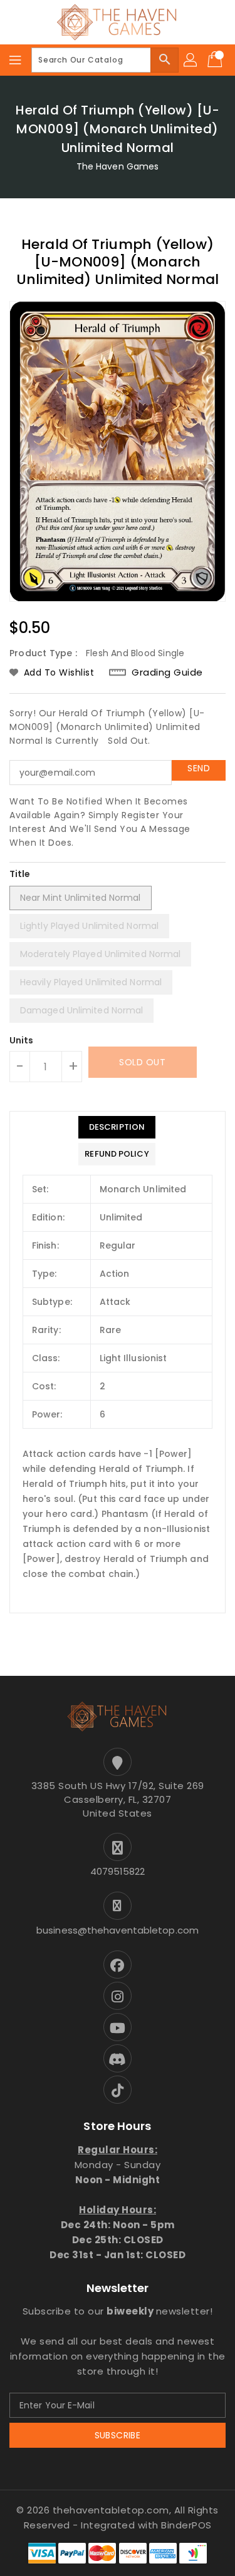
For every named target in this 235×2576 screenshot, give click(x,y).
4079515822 (118, 1871)
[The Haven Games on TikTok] (118, 2090)
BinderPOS (186, 2525)
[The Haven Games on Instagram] (118, 1996)
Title (20, 874)
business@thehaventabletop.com (118, 1930)
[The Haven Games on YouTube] (118, 2027)
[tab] (117, 1127)
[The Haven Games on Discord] (118, 2058)
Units (22, 1040)
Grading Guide (167, 672)
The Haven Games (118, 166)
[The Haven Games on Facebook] (118, 1965)
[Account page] (191, 60)
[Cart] (216, 60)
